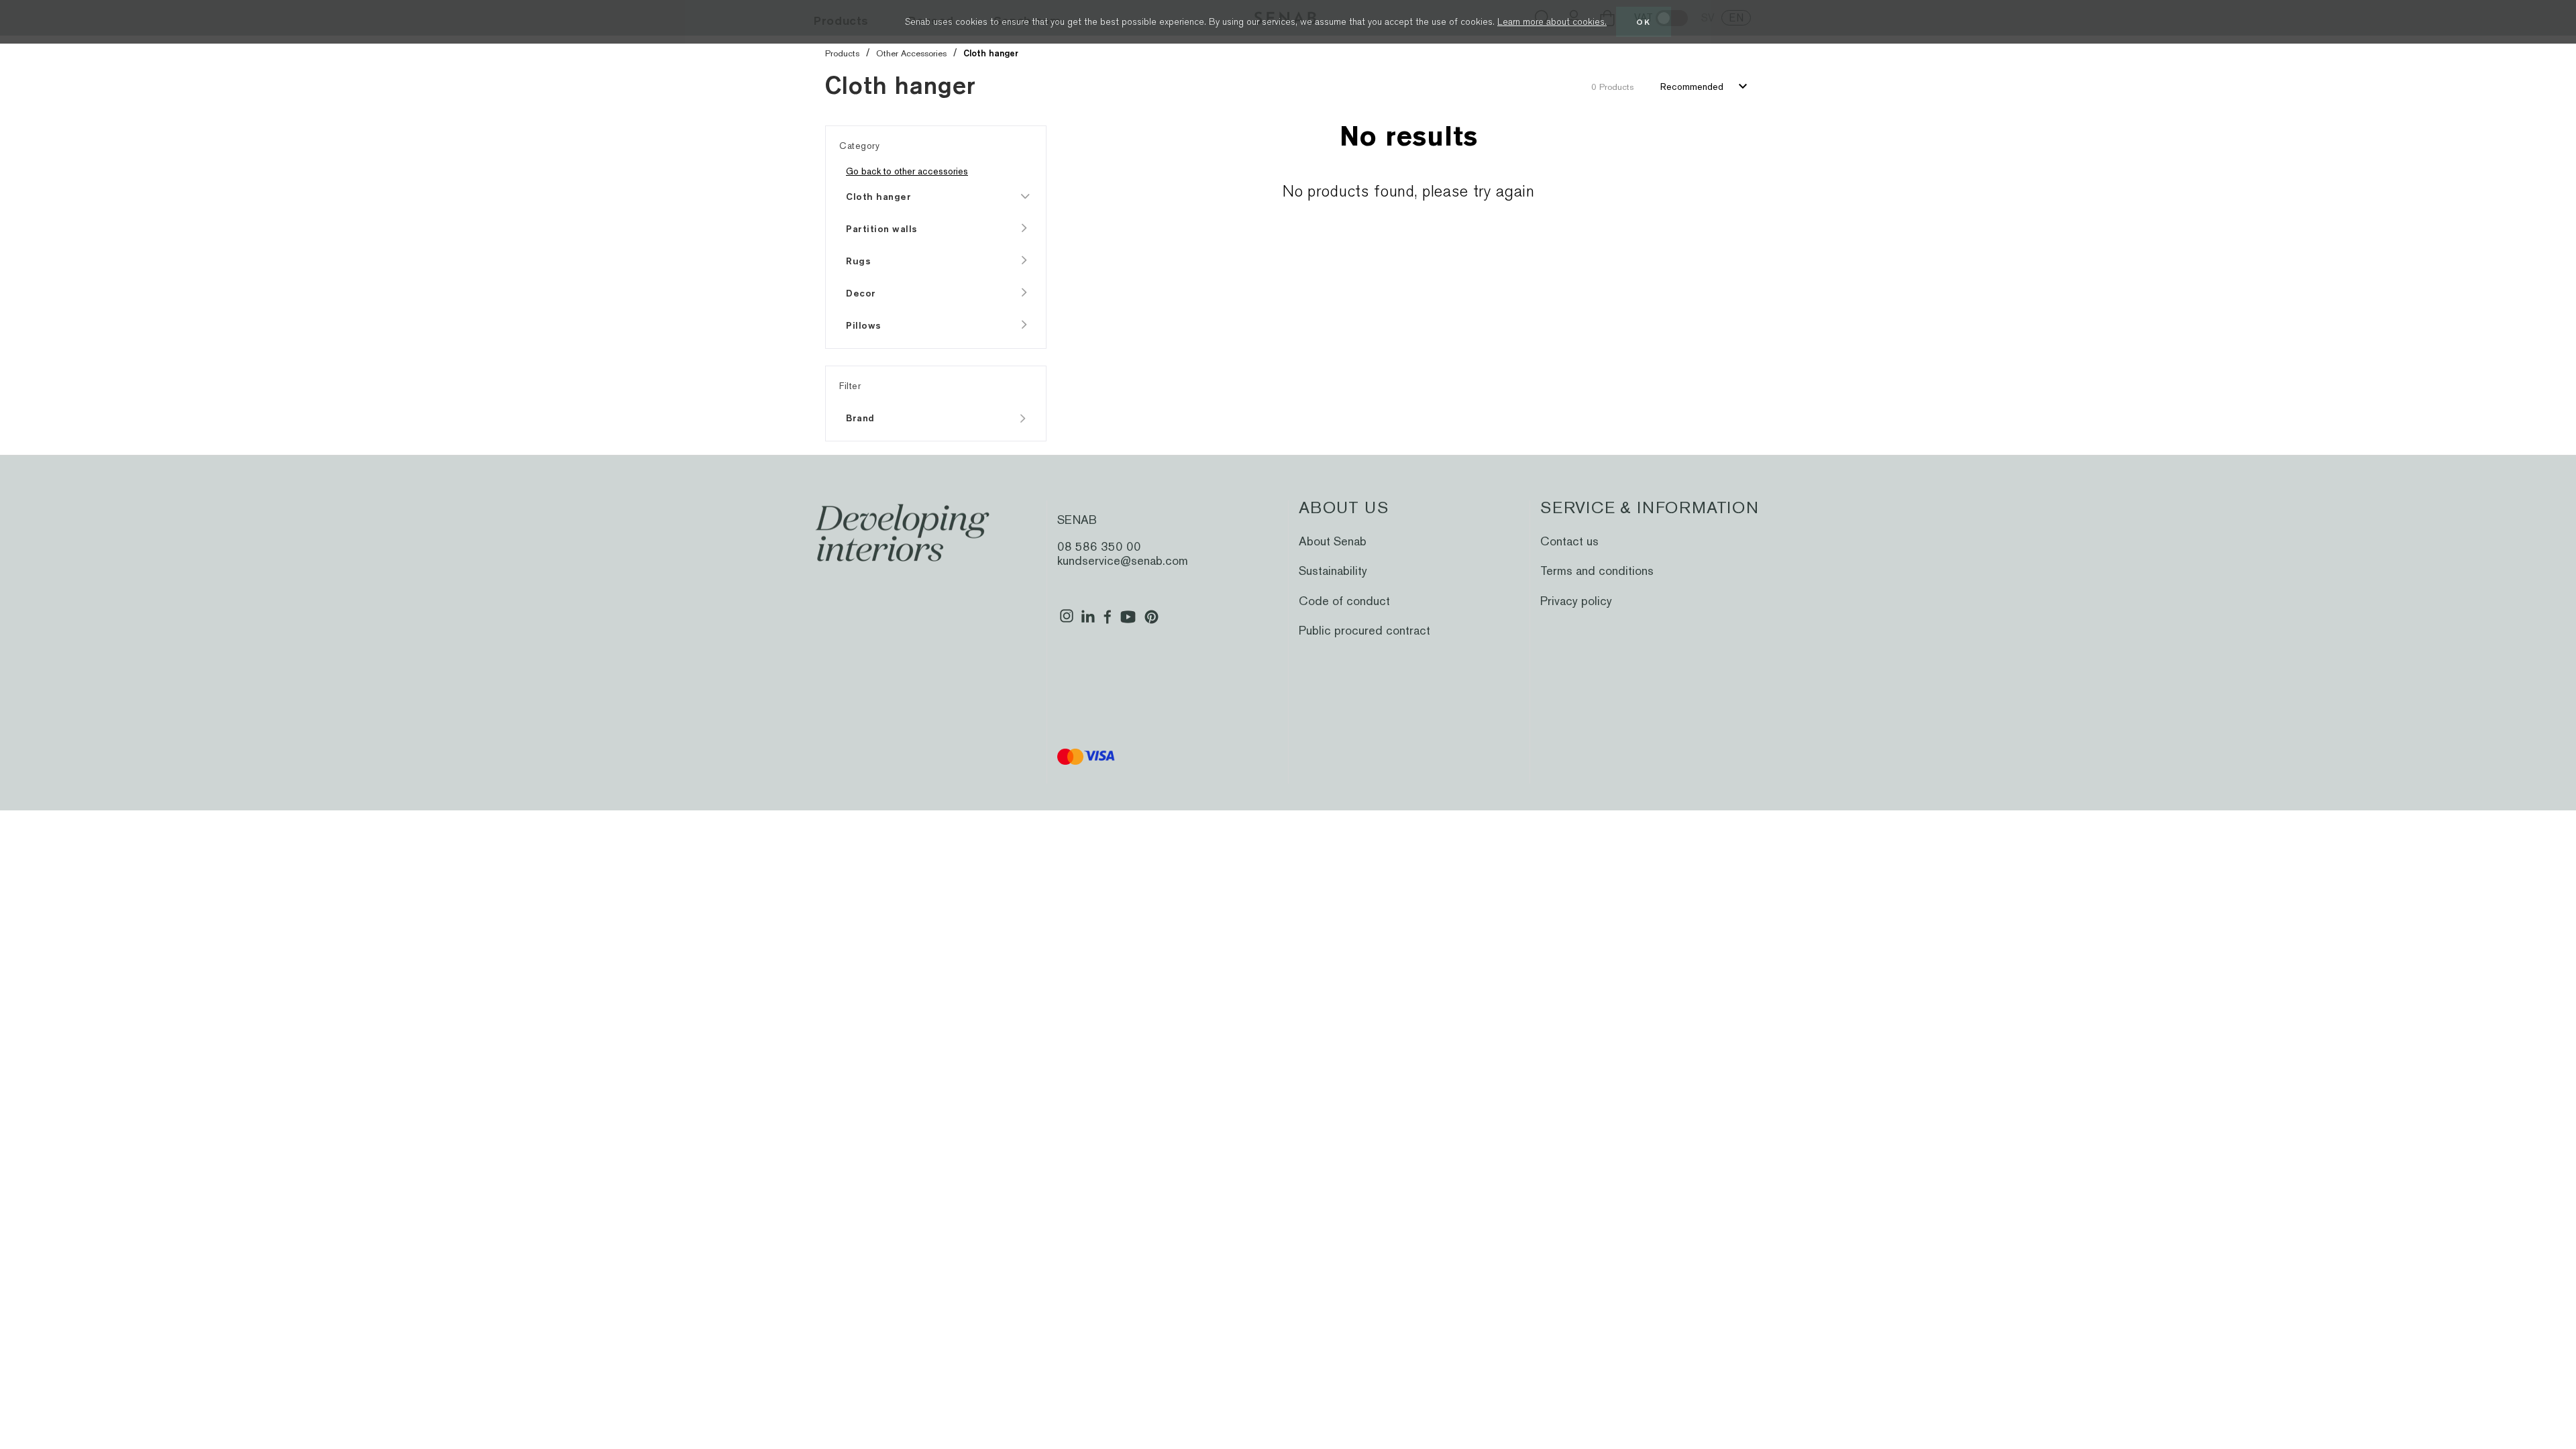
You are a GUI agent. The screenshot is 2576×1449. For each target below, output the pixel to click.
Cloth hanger (878, 197)
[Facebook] (1108, 622)
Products (842, 53)
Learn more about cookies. (1552, 21)
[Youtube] (1128, 622)
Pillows (864, 325)
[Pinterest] (1151, 622)
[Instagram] (1067, 622)
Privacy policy (1576, 601)
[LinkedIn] (1088, 622)
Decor (861, 293)
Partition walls (882, 229)
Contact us (1569, 541)
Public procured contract (1364, 630)
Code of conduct (1344, 601)
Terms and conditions (1597, 571)
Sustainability (1333, 571)
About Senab (1333, 541)
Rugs (858, 261)
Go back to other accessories (907, 171)
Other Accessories (911, 53)
